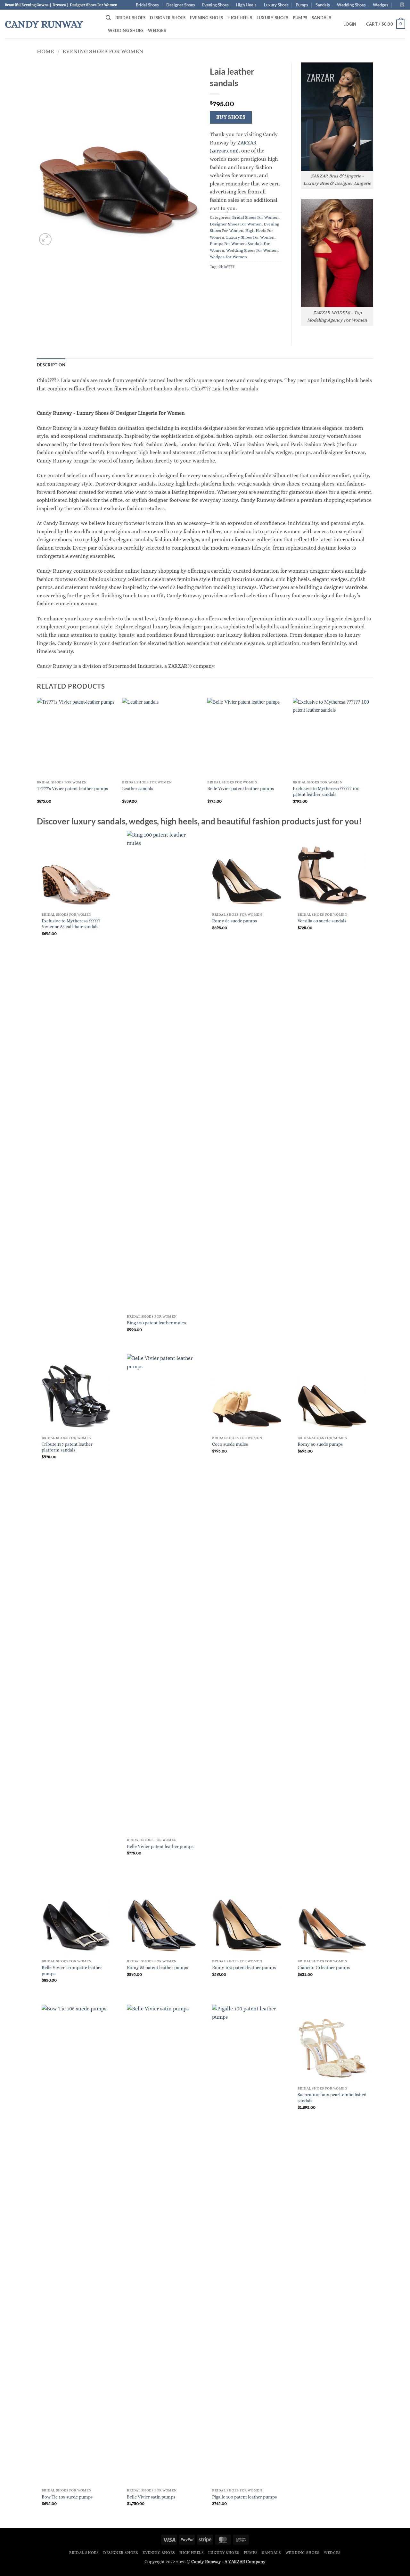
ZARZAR (237, 2562)
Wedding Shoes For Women (252, 250)
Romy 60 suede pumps (320, 1444)
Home (45, 51)
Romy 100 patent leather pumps (244, 1967)
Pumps (302, 5)
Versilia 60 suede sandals (322, 921)
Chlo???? (227, 267)
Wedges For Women (228, 257)
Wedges (381, 5)
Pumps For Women (228, 244)
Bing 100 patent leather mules (156, 1323)
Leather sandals (138, 789)
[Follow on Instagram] (402, 5)
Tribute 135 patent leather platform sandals (67, 1447)
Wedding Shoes (351, 5)
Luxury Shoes (276, 5)
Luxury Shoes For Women (250, 237)
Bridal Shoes (147, 5)
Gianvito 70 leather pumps (324, 1967)
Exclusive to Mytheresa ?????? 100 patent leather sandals (326, 792)
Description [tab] (51, 365)
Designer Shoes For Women (236, 224)
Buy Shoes (231, 117)
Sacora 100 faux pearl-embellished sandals (332, 2098)
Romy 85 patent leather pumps (157, 1967)
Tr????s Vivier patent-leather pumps (72, 789)
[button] (108, 18)
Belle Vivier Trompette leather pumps (72, 1971)
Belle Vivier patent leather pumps (241, 789)
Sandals (323, 5)
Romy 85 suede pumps (234, 921)
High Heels (246, 5)
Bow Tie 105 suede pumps (67, 2497)
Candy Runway (44, 24)
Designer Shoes (181, 5)
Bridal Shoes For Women (255, 217)
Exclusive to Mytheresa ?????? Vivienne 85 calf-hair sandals (71, 924)
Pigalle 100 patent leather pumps (244, 2497)
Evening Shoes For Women (103, 51)
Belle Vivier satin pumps (151, 2497)
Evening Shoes (215, 5)
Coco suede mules (230, 1444)
